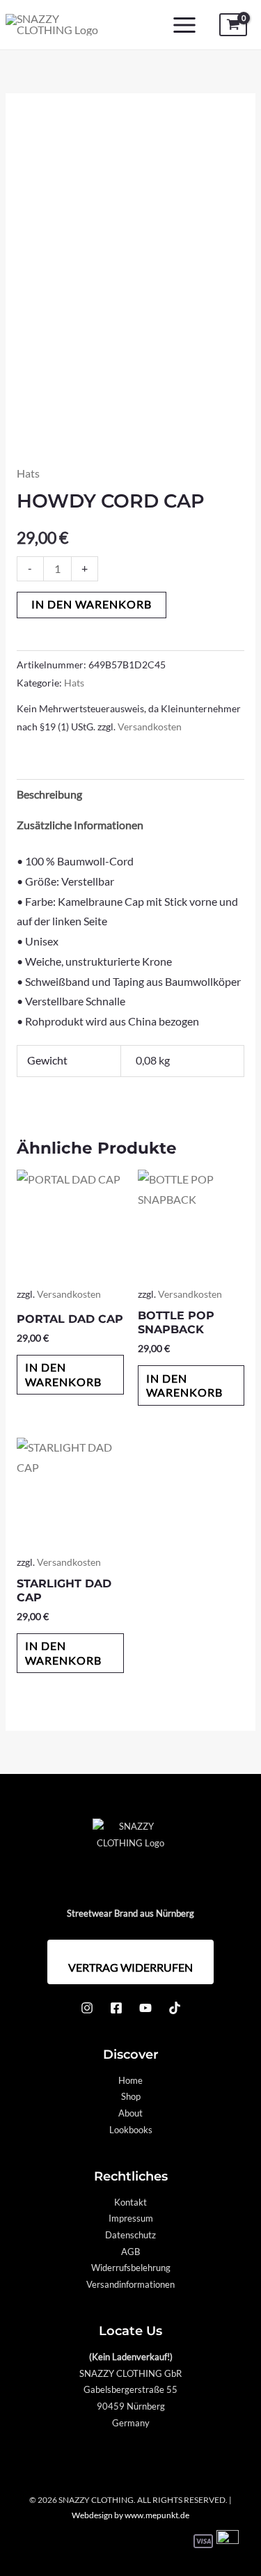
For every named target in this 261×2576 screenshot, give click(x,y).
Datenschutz (130, 2235)
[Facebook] (116, 2008)
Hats (28, 473)
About (130, 2113)
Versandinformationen (130, 2284)
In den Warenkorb (92, 604)
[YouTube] (145, 2008)
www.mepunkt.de (157, 2515)
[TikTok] (175, 2008)
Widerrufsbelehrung (131, 2268)
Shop (131, 2096)
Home (130, 2080)
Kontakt (130, 2202)
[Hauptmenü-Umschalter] (184, 25)
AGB (130, 2252)
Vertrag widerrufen (130, 1967)
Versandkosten (150, 727)
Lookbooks (131, 2130)
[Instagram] (87, 2008)
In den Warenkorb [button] (63, 1374)
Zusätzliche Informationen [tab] (80, 825)
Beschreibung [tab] (49, 794)
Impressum (131, 2218)
